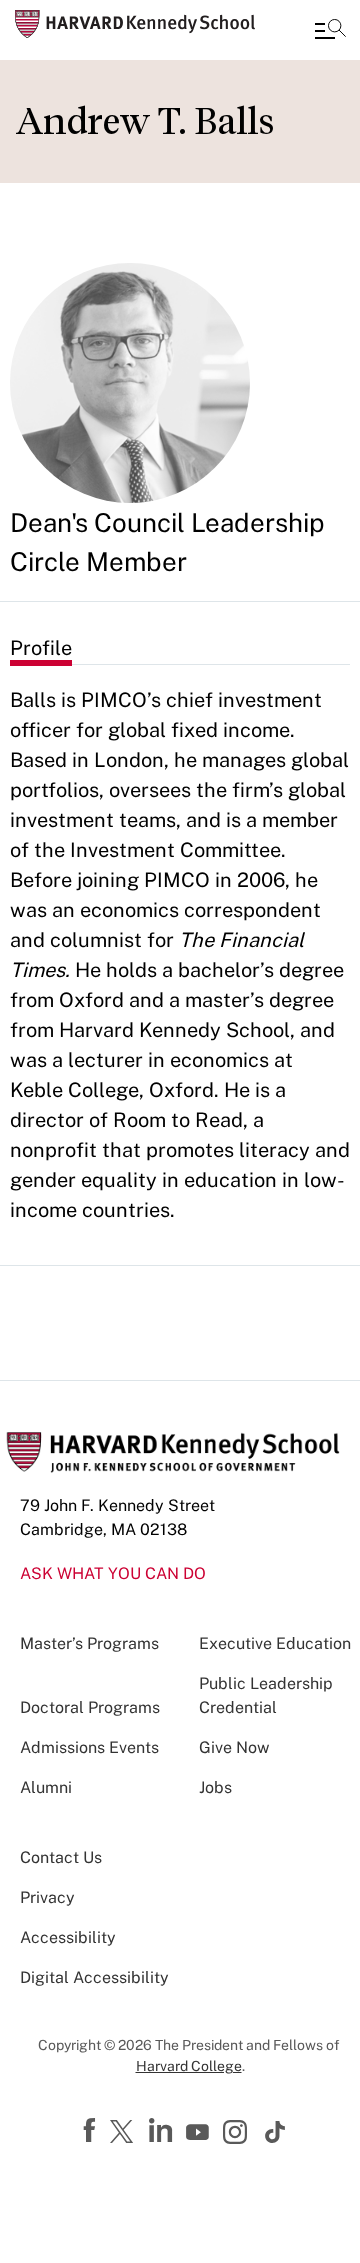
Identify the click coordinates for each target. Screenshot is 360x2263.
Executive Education (275, 1643)
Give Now (234, 1747)
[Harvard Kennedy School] (135, 24)
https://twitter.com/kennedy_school (125, 2133)
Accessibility (68, 1937)
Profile (41, 648)
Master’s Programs (89, 1643)
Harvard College (189, 2066)
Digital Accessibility (94, 1977)
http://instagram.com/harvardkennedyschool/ (238, 2134)
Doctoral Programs (90, 1707)
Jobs (215, 1787)
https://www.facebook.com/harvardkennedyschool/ (92, 2131)
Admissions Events (89, 1747)
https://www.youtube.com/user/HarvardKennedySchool (200, 2133)
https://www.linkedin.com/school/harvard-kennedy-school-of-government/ (163, 2131)
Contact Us (61, 1857)
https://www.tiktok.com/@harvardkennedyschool (276, 2132)
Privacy (47, 1897)
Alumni (46, 1787)
